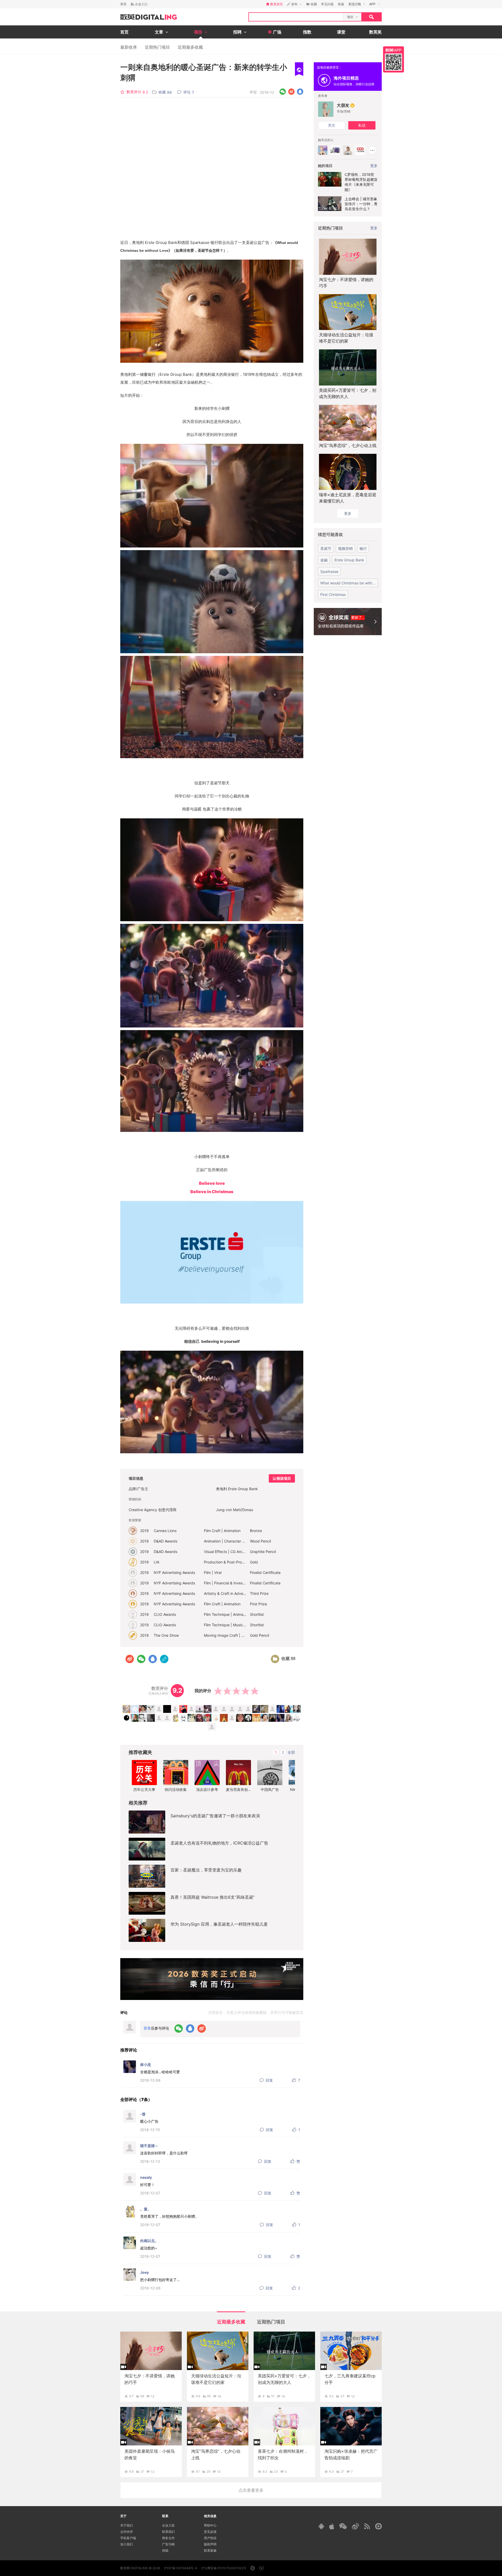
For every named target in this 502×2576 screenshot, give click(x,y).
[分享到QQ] (300, 92)
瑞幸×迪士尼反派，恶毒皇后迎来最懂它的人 (348, 498)
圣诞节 (326, 548)
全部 (291, 1752)
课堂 (341, 32)
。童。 (146, 2209)
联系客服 (210, 2550)
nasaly (146, 2177)
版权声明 (210, 2544)
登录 (123, 4)
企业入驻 (168, 2525)
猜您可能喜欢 (330, 534)
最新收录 (129, 47)
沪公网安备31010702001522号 (224, 2568)
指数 (307, 32)
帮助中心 (210, 2525)
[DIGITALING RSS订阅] (367, 2526)
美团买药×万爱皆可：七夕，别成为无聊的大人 (348, 393)
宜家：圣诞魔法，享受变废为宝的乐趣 (206, 1870)
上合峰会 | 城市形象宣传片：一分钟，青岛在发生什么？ (361, 204)
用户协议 (210, 2538)
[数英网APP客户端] (393, 59)
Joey (144, 2272)
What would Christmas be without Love (349, 583)
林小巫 (146, 2064)
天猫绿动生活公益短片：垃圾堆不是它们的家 (346, 338)
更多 (374, 228)
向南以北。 (149, 2241)
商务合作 (168, 2538)
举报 (253, 92)
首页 (124, 32)
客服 (341, 4)
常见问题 (327, 4)
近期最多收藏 (190, 47)
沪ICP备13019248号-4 (181, 2568)
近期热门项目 (157, 47)
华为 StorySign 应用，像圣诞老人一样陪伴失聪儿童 (219, 1924)
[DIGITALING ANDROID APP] (321, 2526)
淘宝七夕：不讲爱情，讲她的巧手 (346, 283)
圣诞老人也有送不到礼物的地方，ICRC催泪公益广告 (219, 1843)
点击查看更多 (251, 2490)
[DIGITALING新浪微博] (355, 2526)
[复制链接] (164, 1659)
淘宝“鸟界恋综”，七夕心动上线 (348, 445)
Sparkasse (329, 571)
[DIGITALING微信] (343, 2526)
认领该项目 (282, 1478)
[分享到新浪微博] (291, 92)
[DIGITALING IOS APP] (332, 2526)
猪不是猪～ (149, 2146)
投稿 (165, 2550)
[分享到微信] (283, 92)
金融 (324, 560)
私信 (362, 125)
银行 (363, 548)
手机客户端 (128, 2538)
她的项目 (325, 166)
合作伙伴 (127, 2532)
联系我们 (168, 2532)
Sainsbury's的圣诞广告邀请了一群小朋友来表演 (215, 1816)
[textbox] (296, 17)
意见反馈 (210, 2532)
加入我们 (127, 2544)
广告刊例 (168, 2544)
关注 (332, 125)
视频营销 (345, 548)
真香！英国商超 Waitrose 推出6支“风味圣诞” (213, 1897)
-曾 (143, 2114)
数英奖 (375, 32)
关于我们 (127, 2525)
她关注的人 (326, 140)
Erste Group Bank (349, 560)
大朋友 (343, 105)
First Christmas (333, 594)
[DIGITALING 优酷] (378, 2526)
